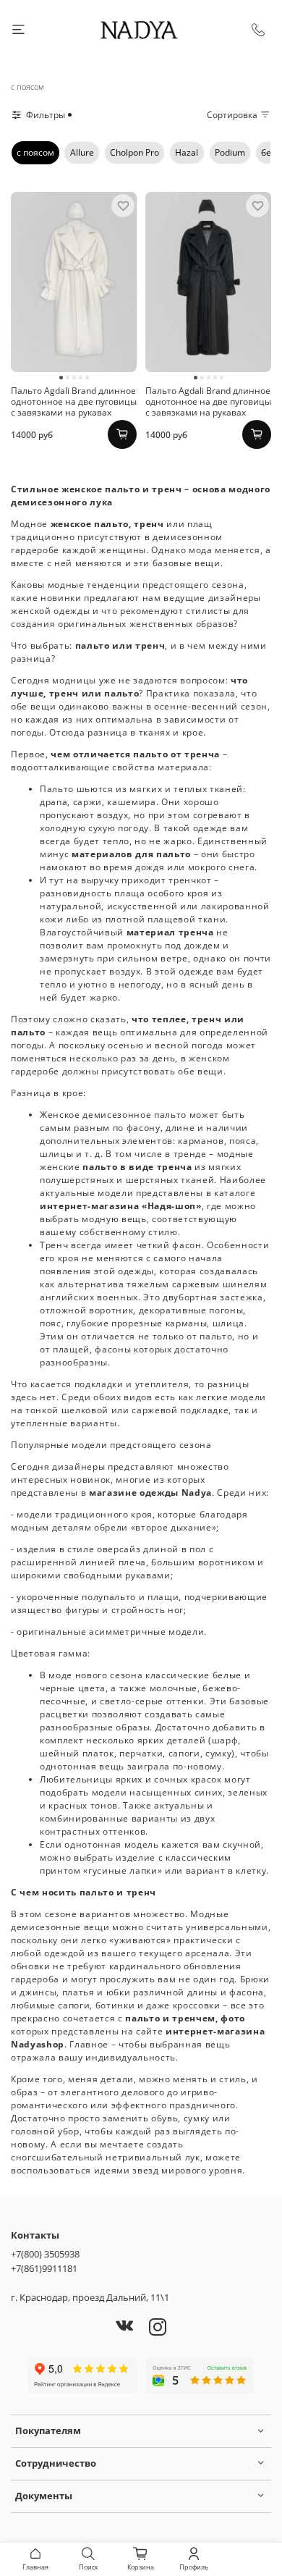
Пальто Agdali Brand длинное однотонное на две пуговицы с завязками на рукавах (74, 401)
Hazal (187, 152)
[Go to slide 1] (61, 378)
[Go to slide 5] (87, 378)
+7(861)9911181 (44, 2268)
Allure (82, 152)
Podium (230, 152)
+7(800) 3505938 (45, 2254)
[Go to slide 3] (74, 378)
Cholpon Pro (134, 152)
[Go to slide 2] (68, 378)
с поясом (35, 152)
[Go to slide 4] (81, 378)
